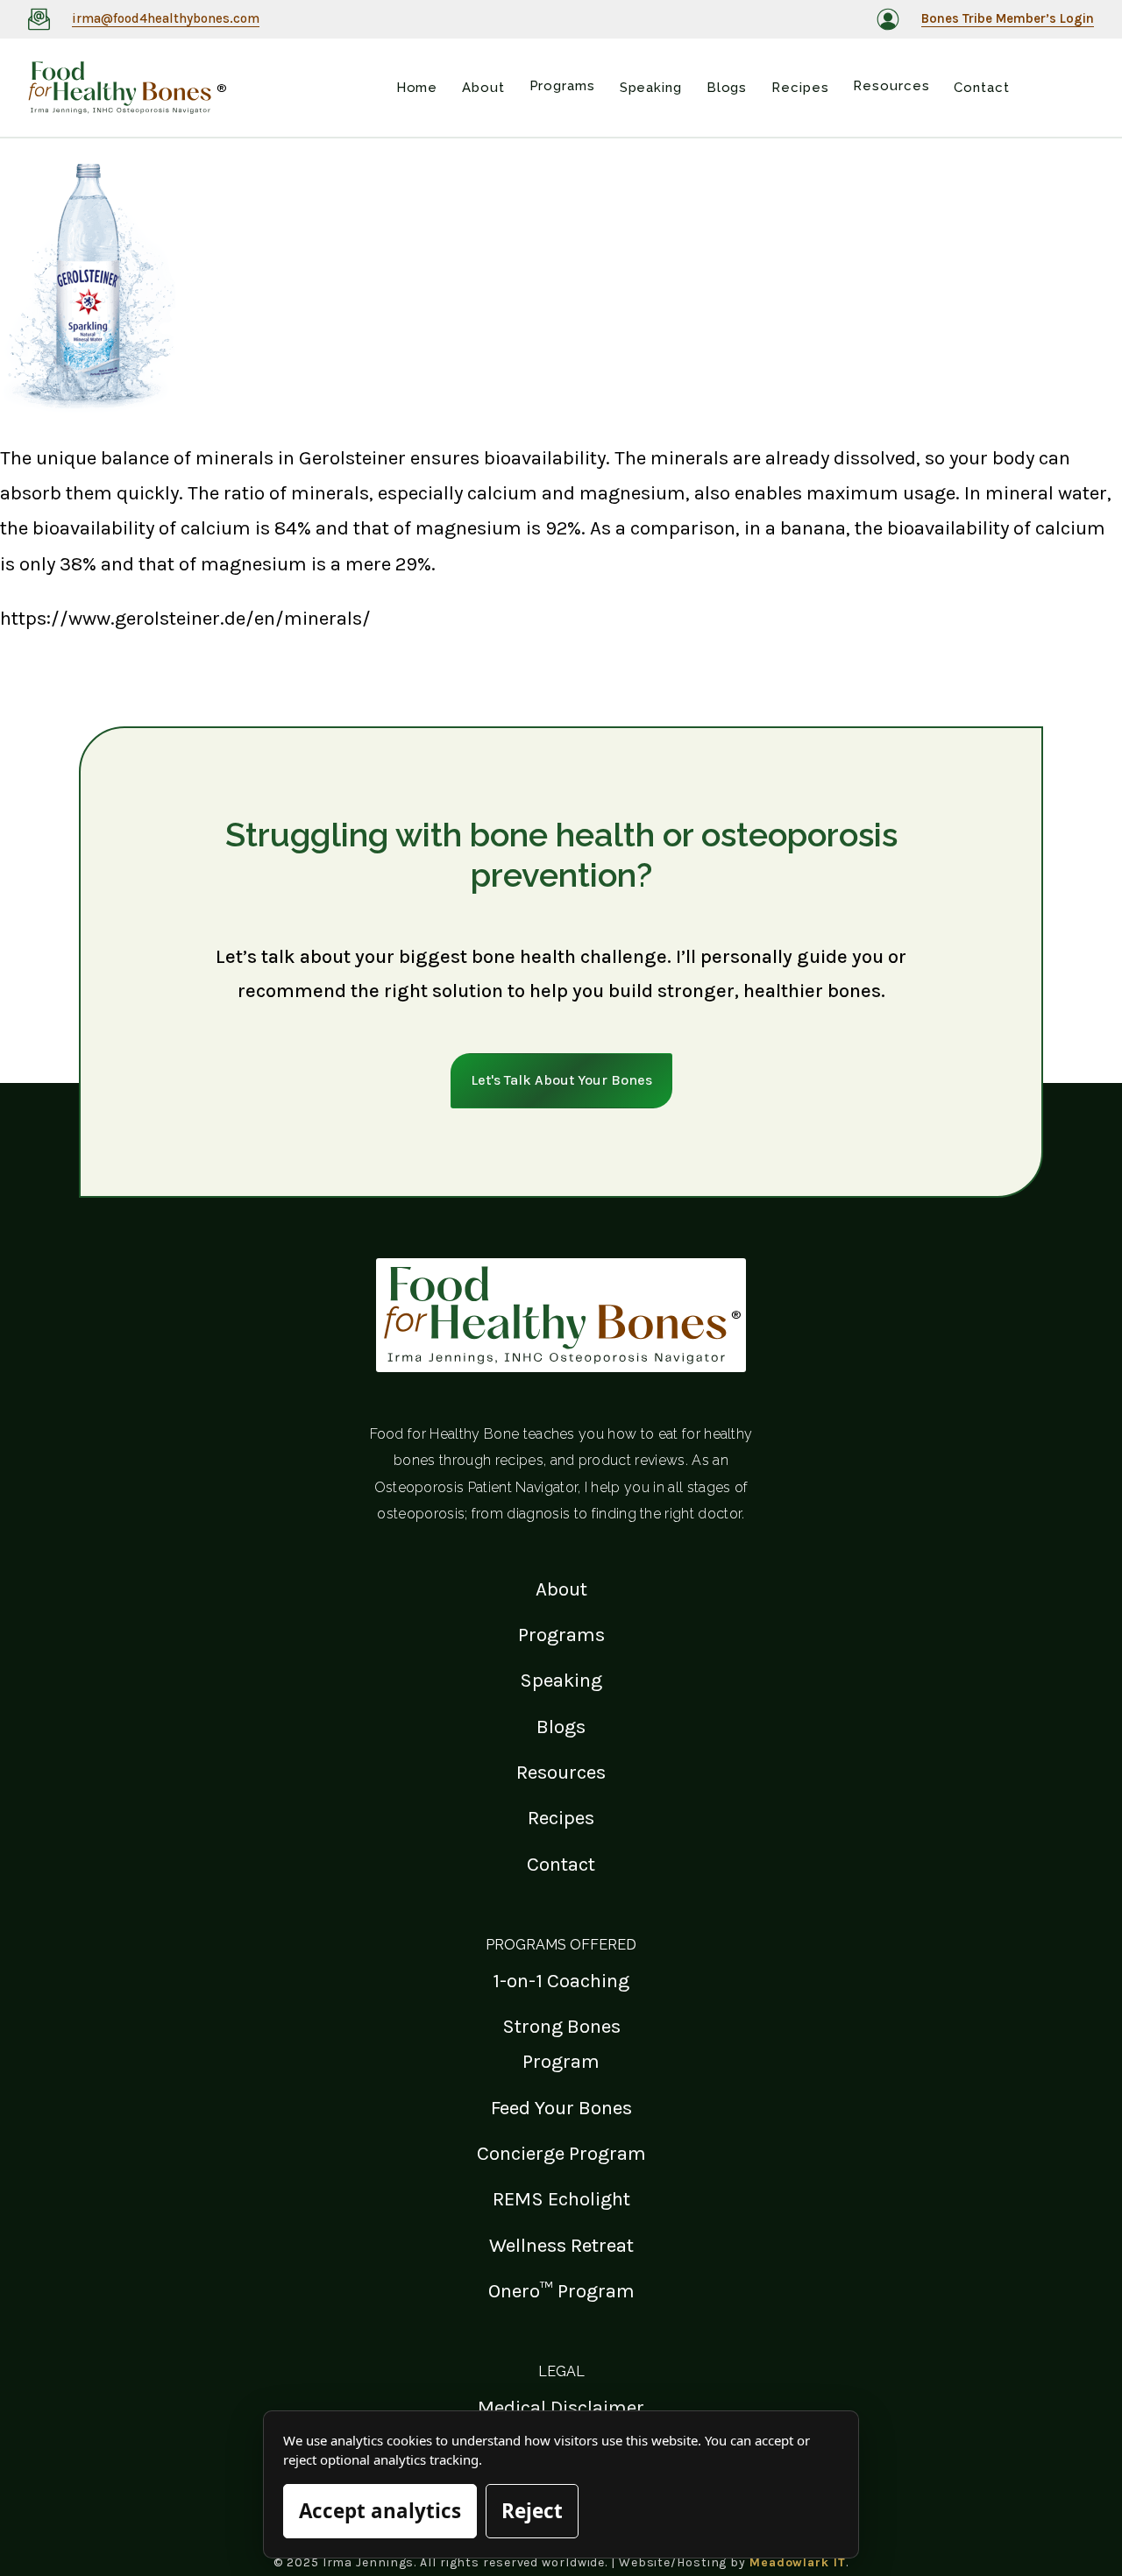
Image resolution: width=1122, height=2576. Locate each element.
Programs (561, 1635)
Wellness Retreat (561, 2245)
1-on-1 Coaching (561, 1981)
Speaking (561, 1680)
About (561, 1589)
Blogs (561, 1727)
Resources (561, 1772)
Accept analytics (380, 2511)
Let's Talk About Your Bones (561, 1080)
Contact (561, 1864)
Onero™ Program (561, 2291)
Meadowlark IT (798, 2562)
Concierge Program (561, 2153)
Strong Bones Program (561, 2044)
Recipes (561, 1818)
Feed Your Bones (561, 2108)
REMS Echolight (561, 2199)
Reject (532, 2511)
